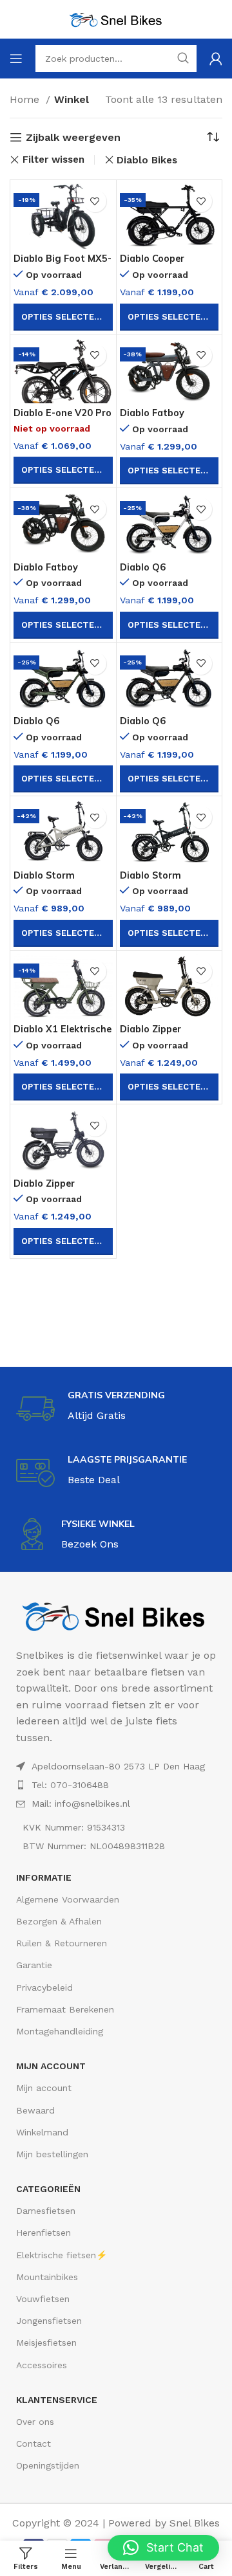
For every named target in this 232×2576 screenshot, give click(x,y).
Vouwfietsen (43, 2299)
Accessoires (42, 2365)
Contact (34, 2444)
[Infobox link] (116, 1409)
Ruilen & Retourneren (62, 1943)
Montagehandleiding (60, 2031)
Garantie (34, 1965)
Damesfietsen (46, 2211)
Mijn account (44, 2088)
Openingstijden (48, 2465)
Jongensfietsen (49, 2321)
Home (26, 99)
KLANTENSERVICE (57, 2400)
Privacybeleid (44, 1987)
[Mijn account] (216, 59)
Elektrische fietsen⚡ (62, 2255)
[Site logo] (116, 18)
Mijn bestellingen (52, 2154)
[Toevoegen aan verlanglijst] (95, 201)
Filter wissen (53, 160)
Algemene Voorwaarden (68, 1899)
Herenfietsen (43, 2233)
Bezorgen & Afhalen (59, 1921)
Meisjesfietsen (46, 2343)
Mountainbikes (47, 2277)
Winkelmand (42, 2132)
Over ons (35, 2422)
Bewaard (35, 2110)
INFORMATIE (44, 1877)
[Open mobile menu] (16, 59)
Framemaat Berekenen (65, 2009)
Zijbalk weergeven (73, 137)
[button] (163, 2548)
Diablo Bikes (147, 160)
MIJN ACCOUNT (51, 2066)
